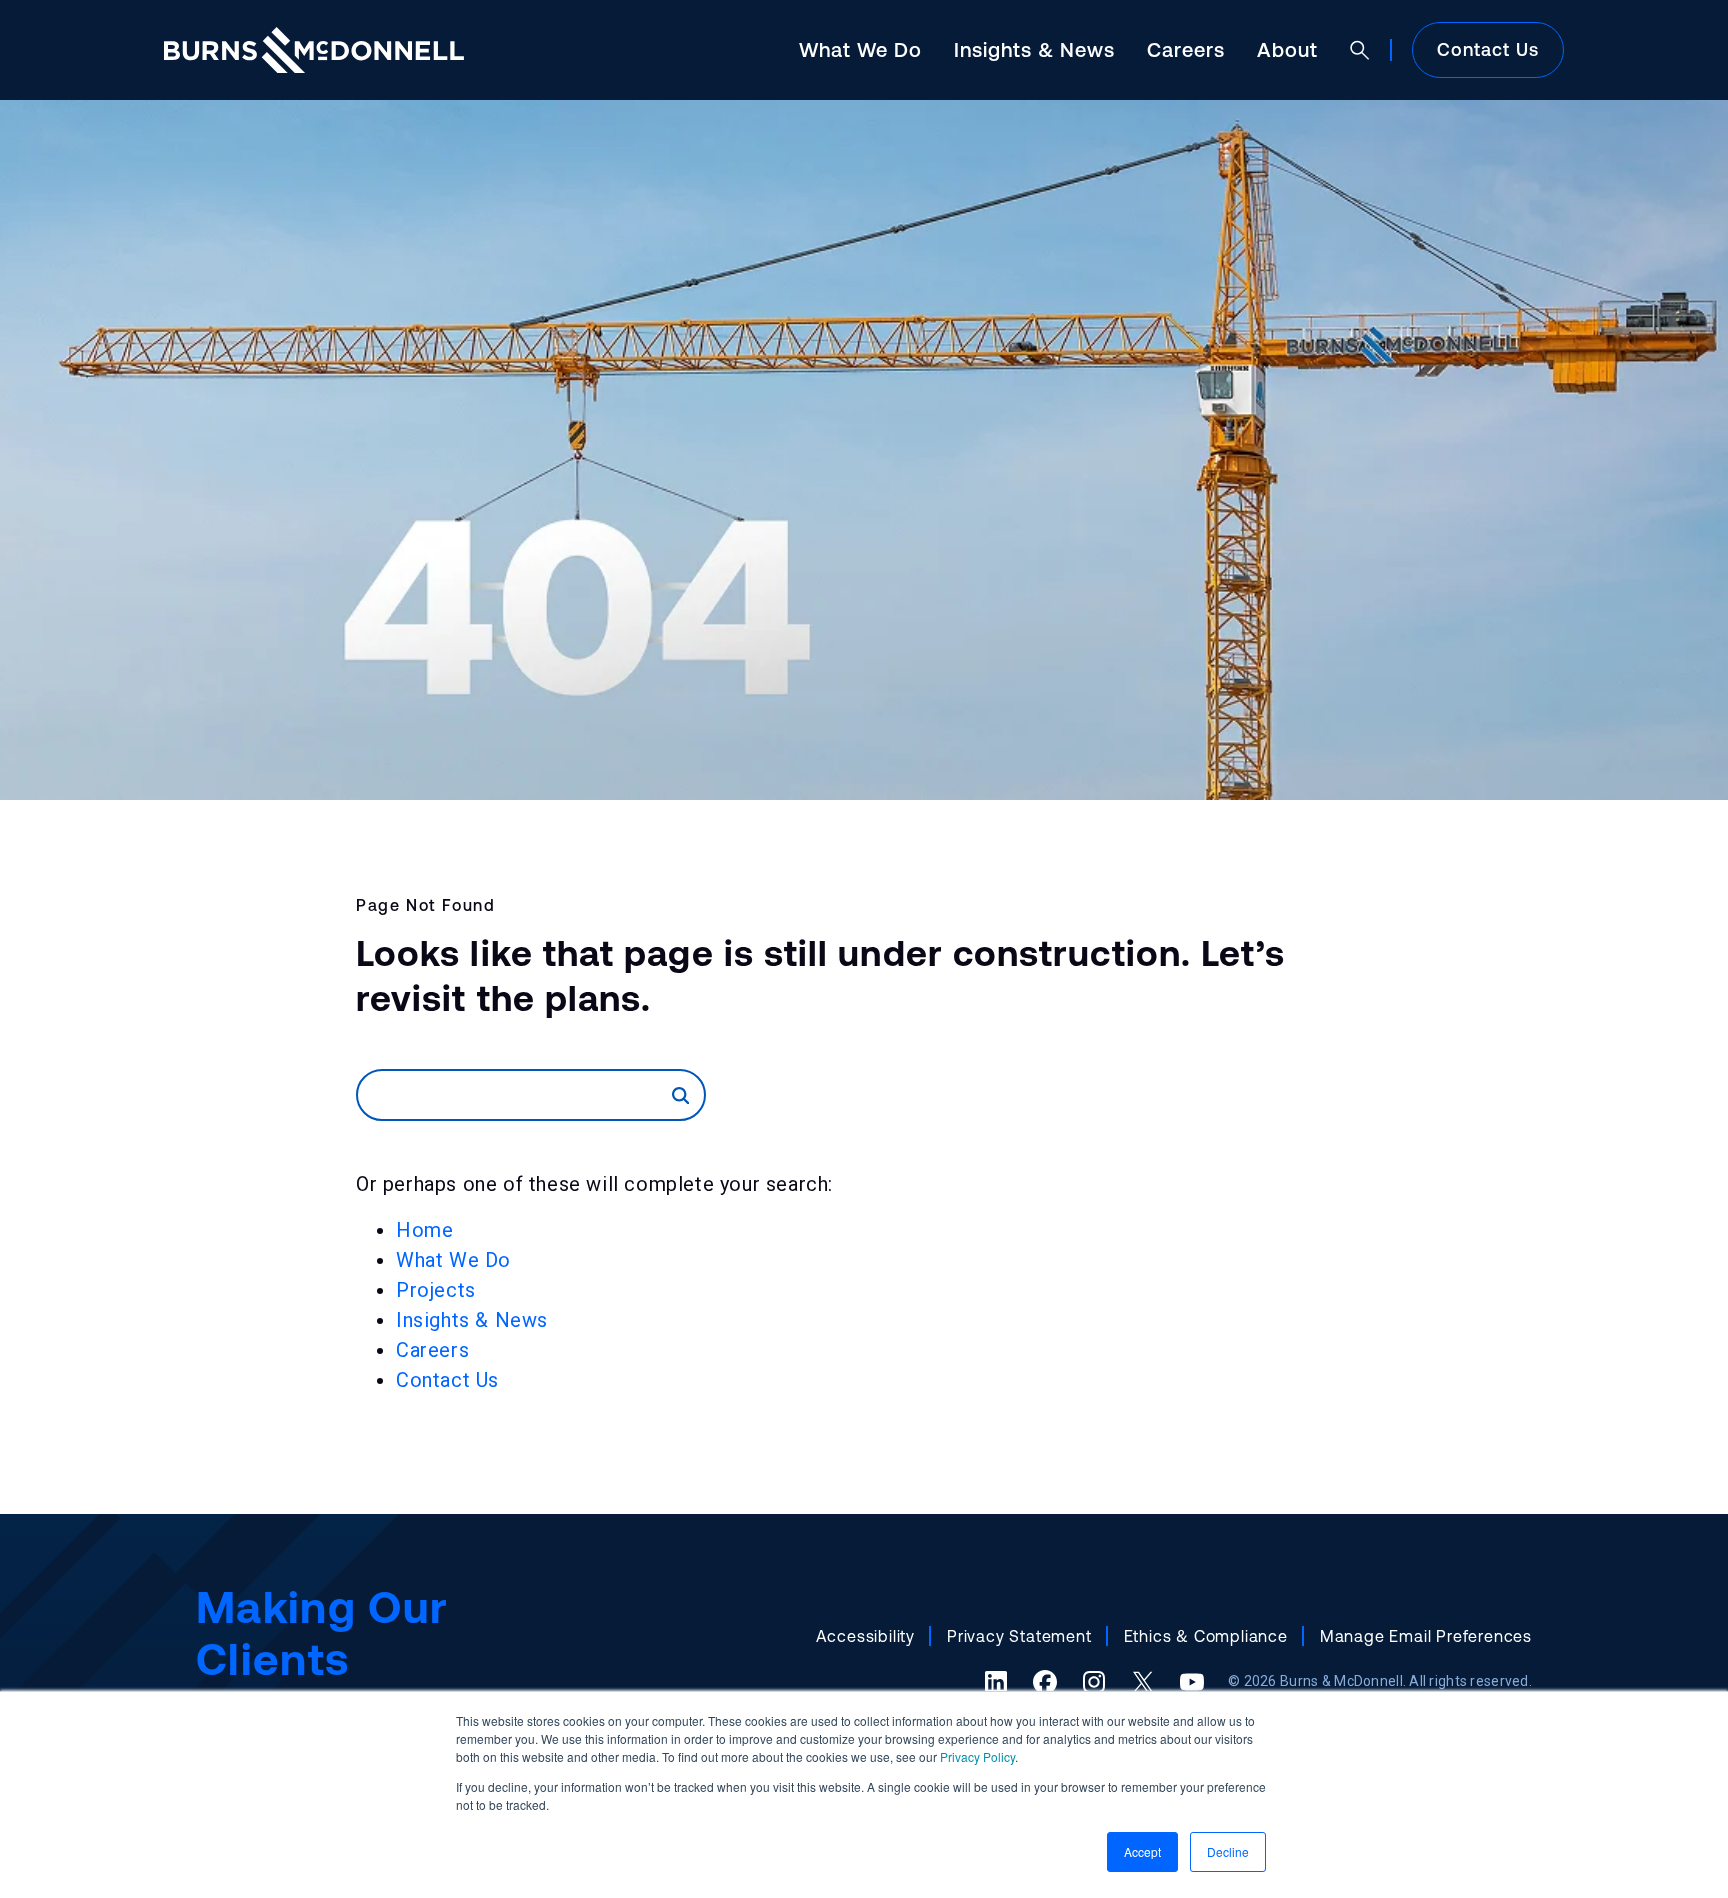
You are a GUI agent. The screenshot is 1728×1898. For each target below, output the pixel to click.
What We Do (860, 49)
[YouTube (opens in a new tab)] (1192, 1682)
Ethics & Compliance (1206, 1636)
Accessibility (865, 1636)
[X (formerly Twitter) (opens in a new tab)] (1143, 1682)
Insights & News (1034, 49)
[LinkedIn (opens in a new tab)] (996, 1682)
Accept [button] (1142, 1851)
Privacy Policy (977, 1756)
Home (424, 1230)
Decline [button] (1228, 1851)
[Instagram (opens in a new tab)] (1094, 1682)
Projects (436, 1290)
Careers (1186, 49)
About (1287, 49)
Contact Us (1488, 49)
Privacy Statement (1019, 1636)
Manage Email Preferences (1426, 1636)
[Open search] (1360, 50)
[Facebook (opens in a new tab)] (1045, 1682)
